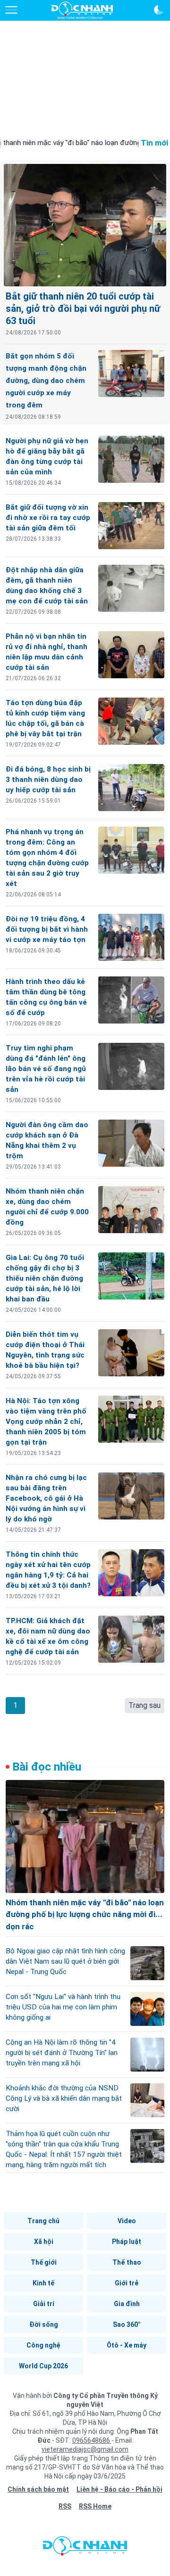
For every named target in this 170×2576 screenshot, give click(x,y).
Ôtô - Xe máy (127, 2345)
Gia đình (127, 2304)
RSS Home (95, 2506)
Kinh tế (43, 2283)
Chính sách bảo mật (38, 2489)
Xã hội (44, 2242)
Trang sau (144, 1705)
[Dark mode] (159, 10)
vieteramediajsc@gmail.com (85, 2449)
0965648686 (92, 2440)
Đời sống (44, 2324)
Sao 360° (127, 2324)
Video (127, 2221)
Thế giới (44, 2262)
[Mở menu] (11, 10)
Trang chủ (43, 2221)
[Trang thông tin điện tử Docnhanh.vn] (82, 10)
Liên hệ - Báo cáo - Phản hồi (119, 2489)
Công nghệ (43, 2345)
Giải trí (44, 2304)
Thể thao (127, 2262)
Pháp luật (127, 2242)
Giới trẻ (127, 2283)
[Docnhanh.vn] (85, 2548)
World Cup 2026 (43, 2366)
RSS (65, 2506)
